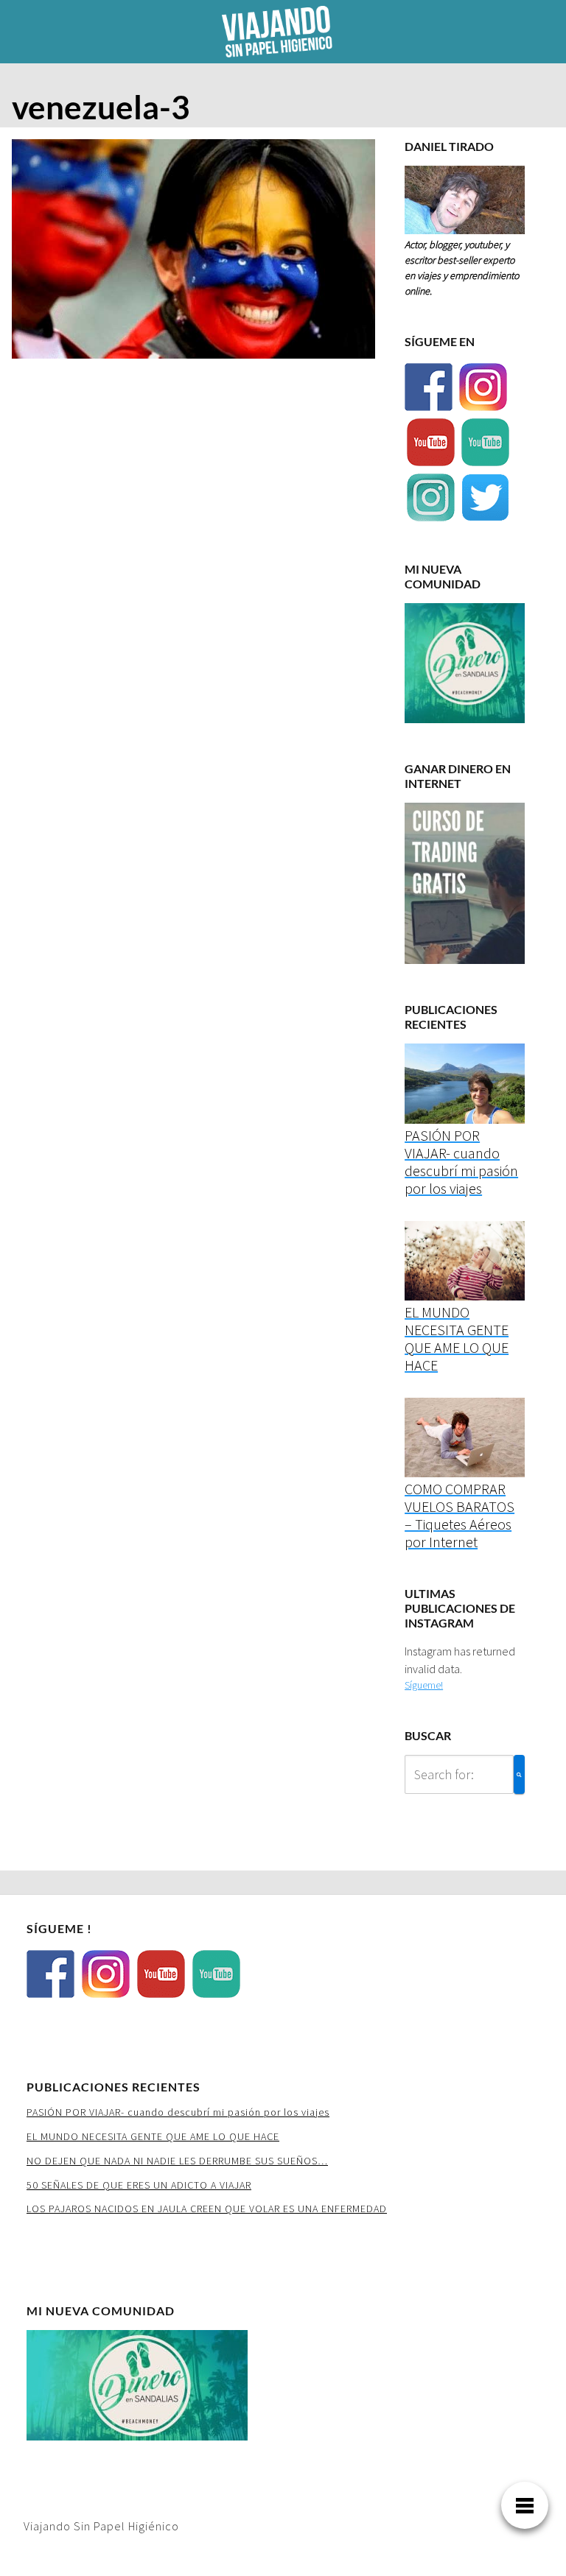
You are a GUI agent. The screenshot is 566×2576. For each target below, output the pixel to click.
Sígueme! (424, 1685)
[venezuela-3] (193, 253)
